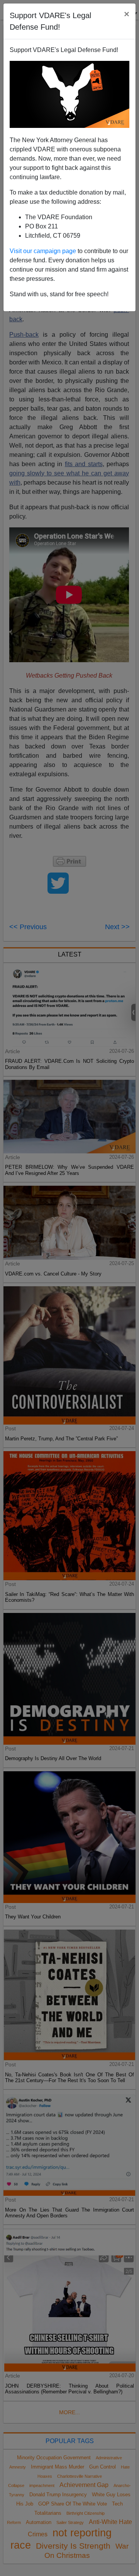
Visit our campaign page (43, 251)
